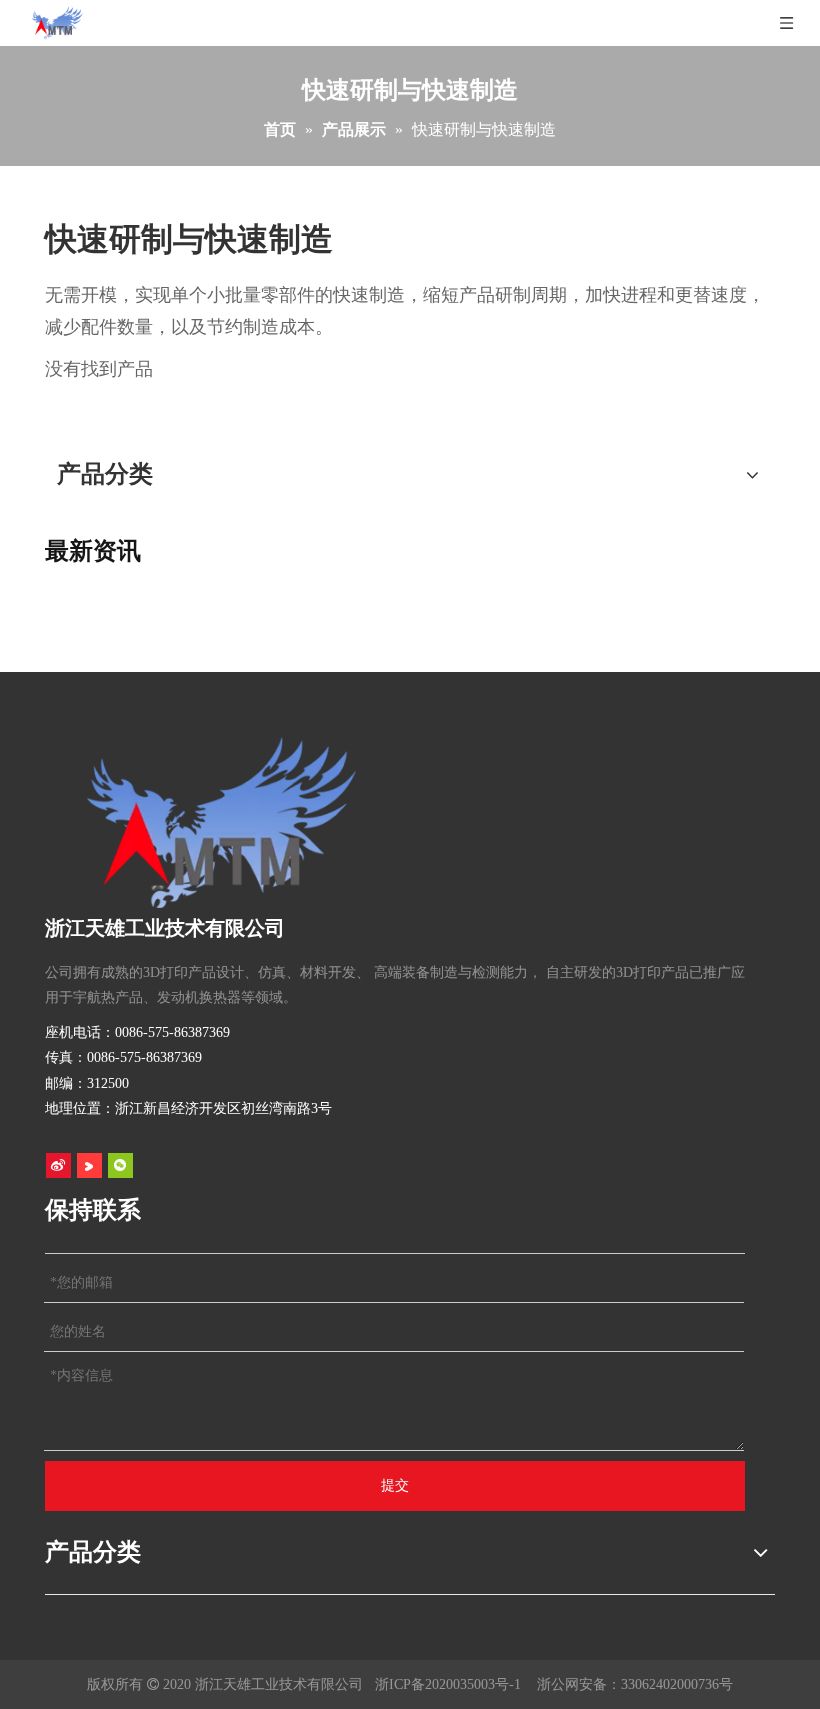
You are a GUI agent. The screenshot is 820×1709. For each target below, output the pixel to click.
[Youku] (89, 1165)
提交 (395, 1485)
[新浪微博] (58, 1165)
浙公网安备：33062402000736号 (635, 1684)
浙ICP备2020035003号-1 (448, 1684)
